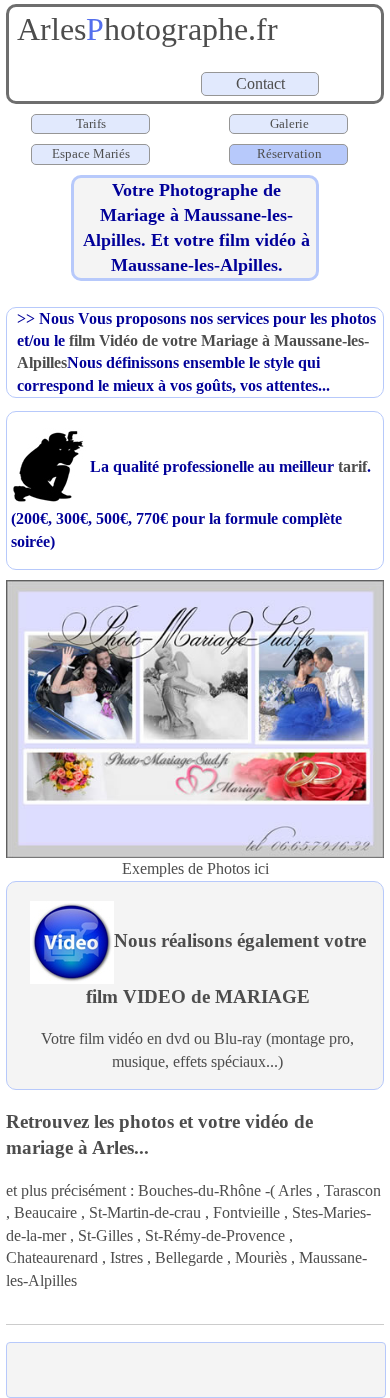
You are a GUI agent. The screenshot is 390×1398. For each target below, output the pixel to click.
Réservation (288, 153)
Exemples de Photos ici (195, 868)
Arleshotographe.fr (143, 29)
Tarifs (91, 123)
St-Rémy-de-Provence (215, 1235)
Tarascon (352, 1190)
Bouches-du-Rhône (199, 1190)
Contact (262, 83)
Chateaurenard (52, 1257)
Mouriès (261, 1257)
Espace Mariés (91, 153)
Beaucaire (45, 1212)
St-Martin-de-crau (145, 1212)
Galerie (289, 123)
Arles (295, 1190)
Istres (126, 1257)
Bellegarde (189, 1257)
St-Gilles (105, 1235)
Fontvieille (246, 1212)
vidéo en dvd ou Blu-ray (185, 1038)
